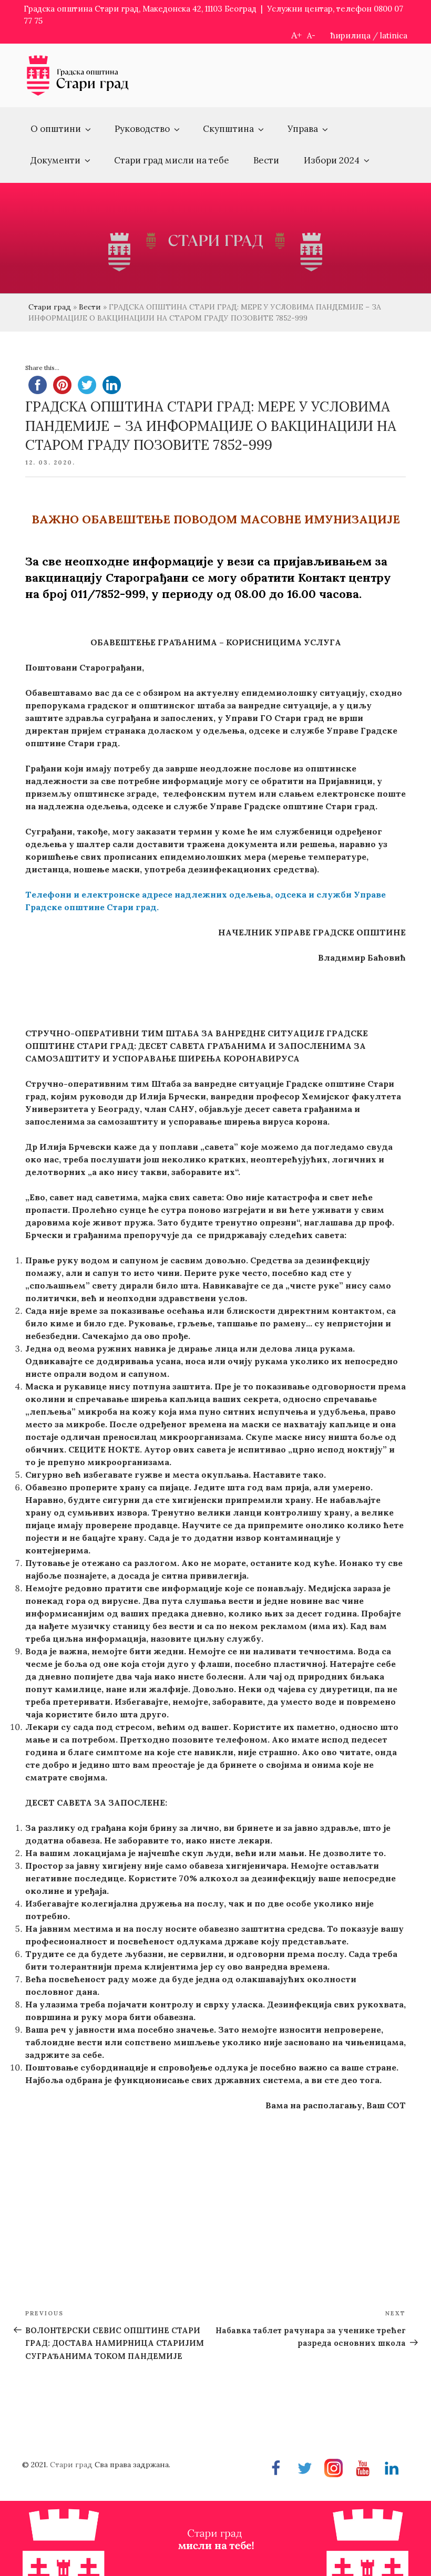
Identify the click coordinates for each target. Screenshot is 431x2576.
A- (311, 35)
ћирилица (351, 35)
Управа (303, 129)
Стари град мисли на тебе (172, 160)
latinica (394, 35)
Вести (266, 160)
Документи (55, 160)
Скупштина (228, 129)
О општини (56, 129)
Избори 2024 (332, 160)
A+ (296, 35)
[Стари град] (78, 94)
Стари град (50, 307)
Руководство (142, 129)
